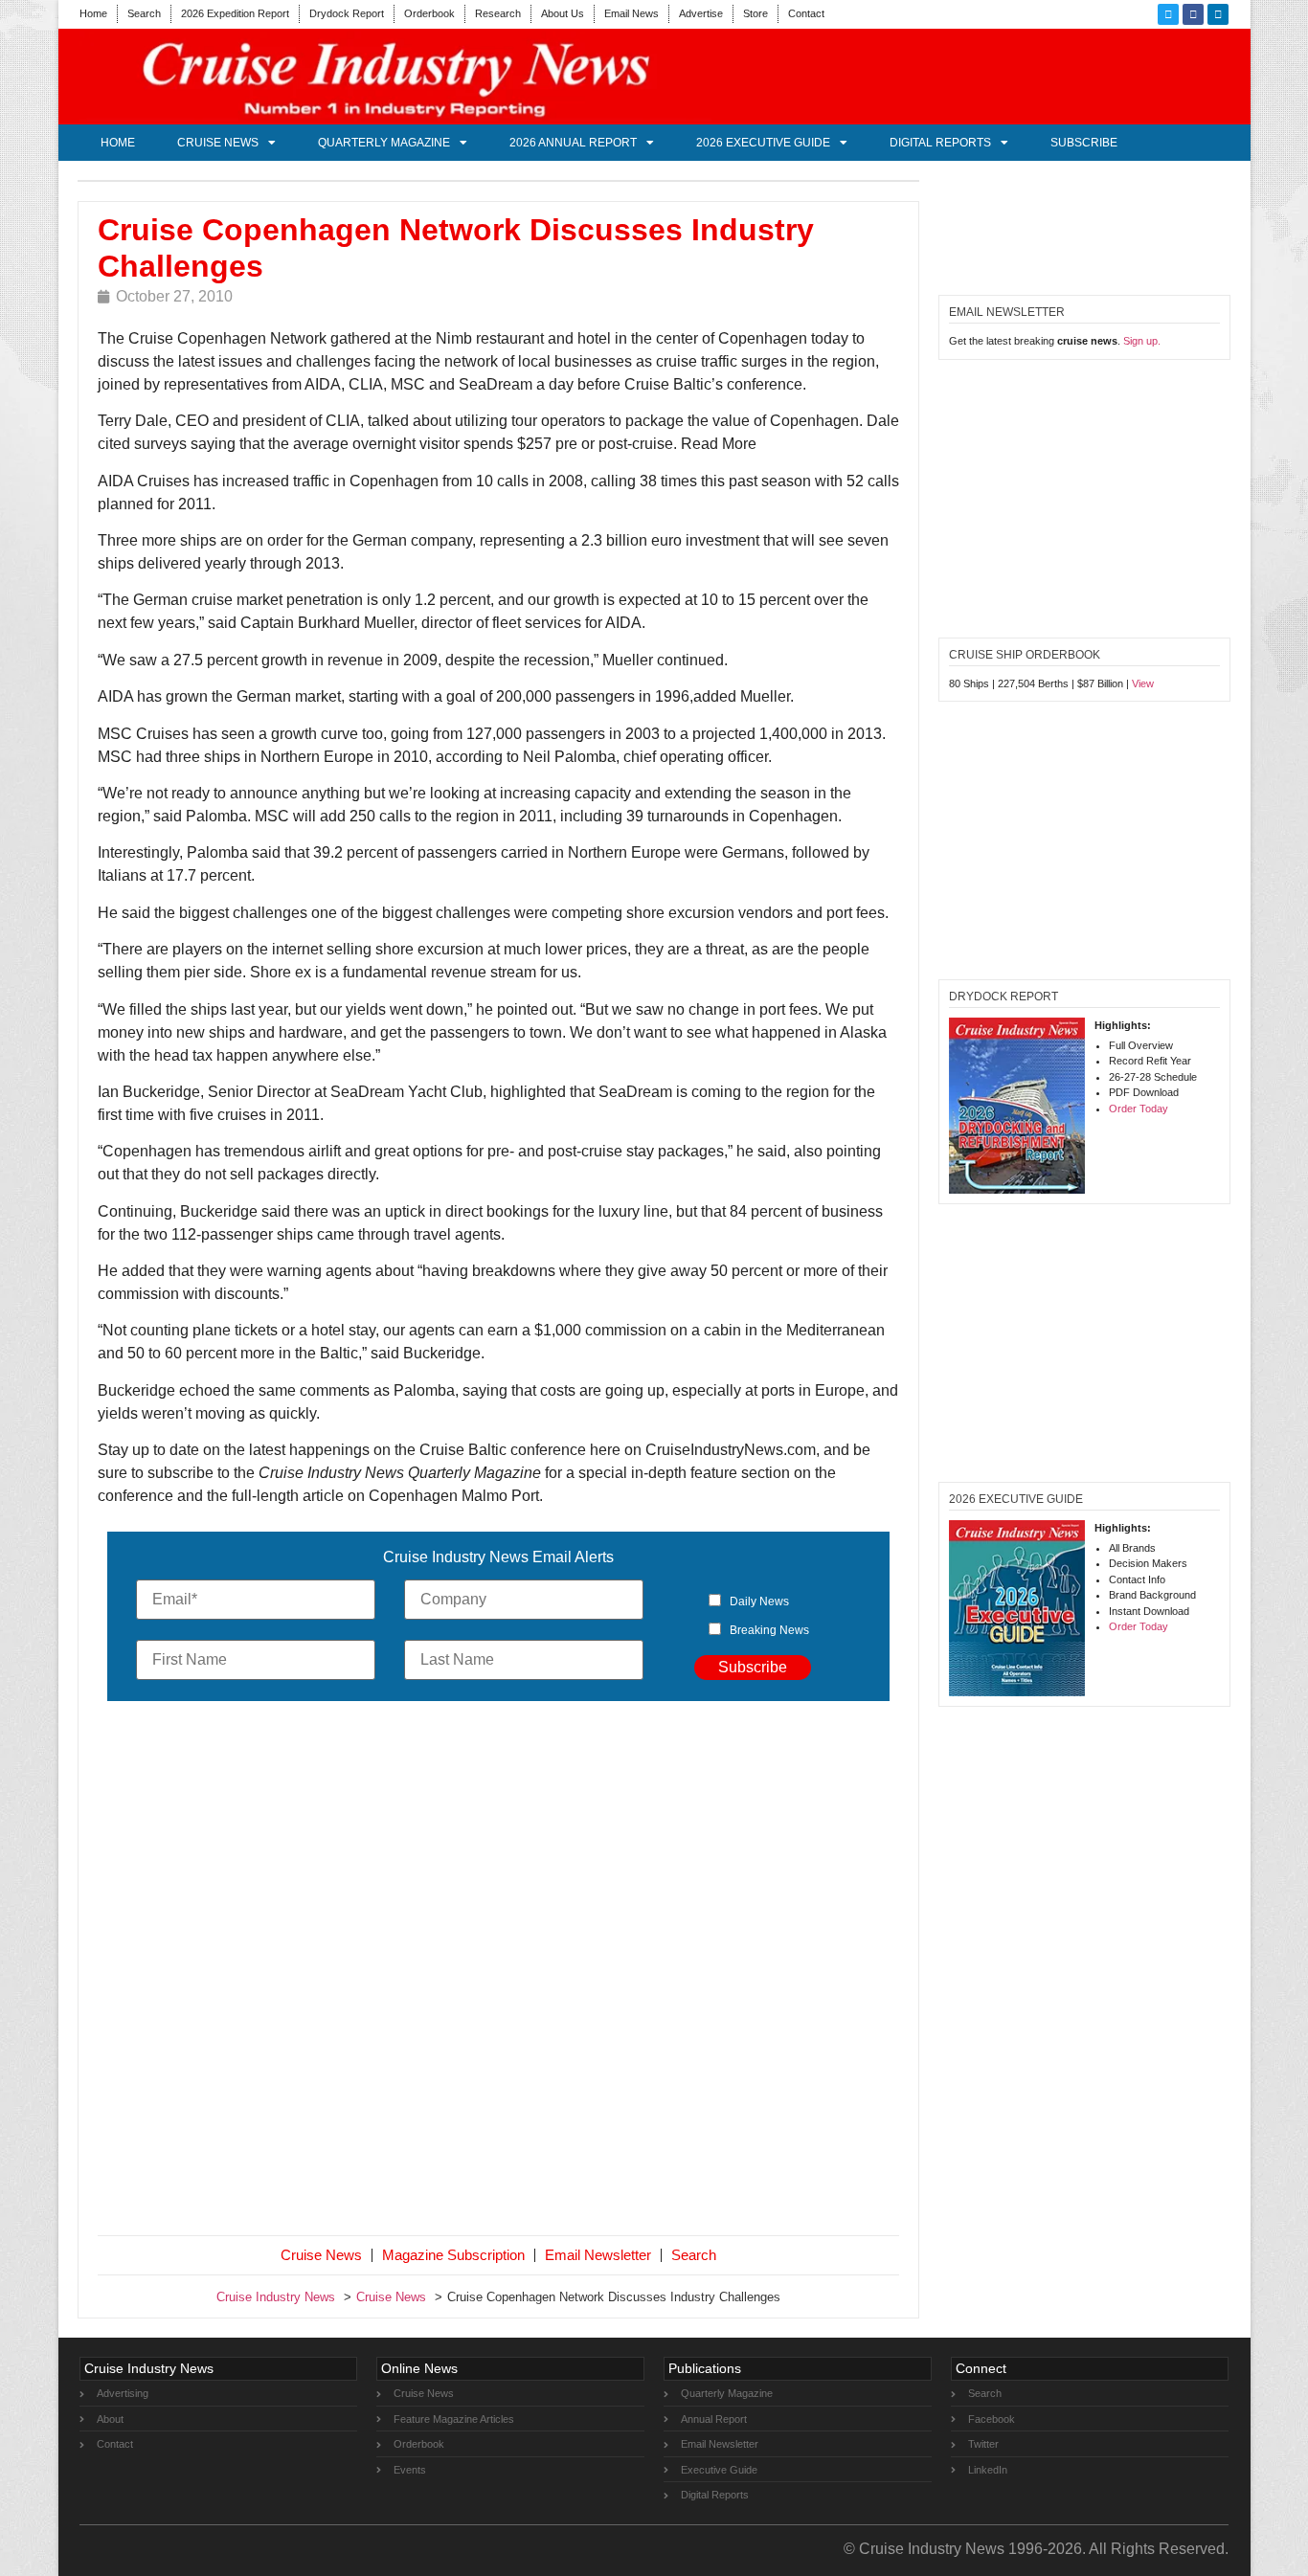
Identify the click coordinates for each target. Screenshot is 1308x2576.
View (1143, 683)
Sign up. (1142, 341)
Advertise (701, 13)
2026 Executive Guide (763, 143)
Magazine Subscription (453, 2255)
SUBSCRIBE (1084, 143)
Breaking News (769, 1630)
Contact (806, 13)
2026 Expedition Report (235, 13)
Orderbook (429, 13)
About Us (563, 13)
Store (755, 13)
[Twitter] (1168, 14)
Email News (631, 13)
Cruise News (218, 143)
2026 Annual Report (573, 143)
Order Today (1139, 1109)
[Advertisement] (499, 1972)
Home (93, 13)
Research (498, 13)
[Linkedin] (1218, 14)
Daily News (759, 1602)
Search (144, 13)
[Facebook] (1193, 14)
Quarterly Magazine (384, 143)
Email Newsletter (598, 2255)
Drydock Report (347, 13)
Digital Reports (940, 143)
